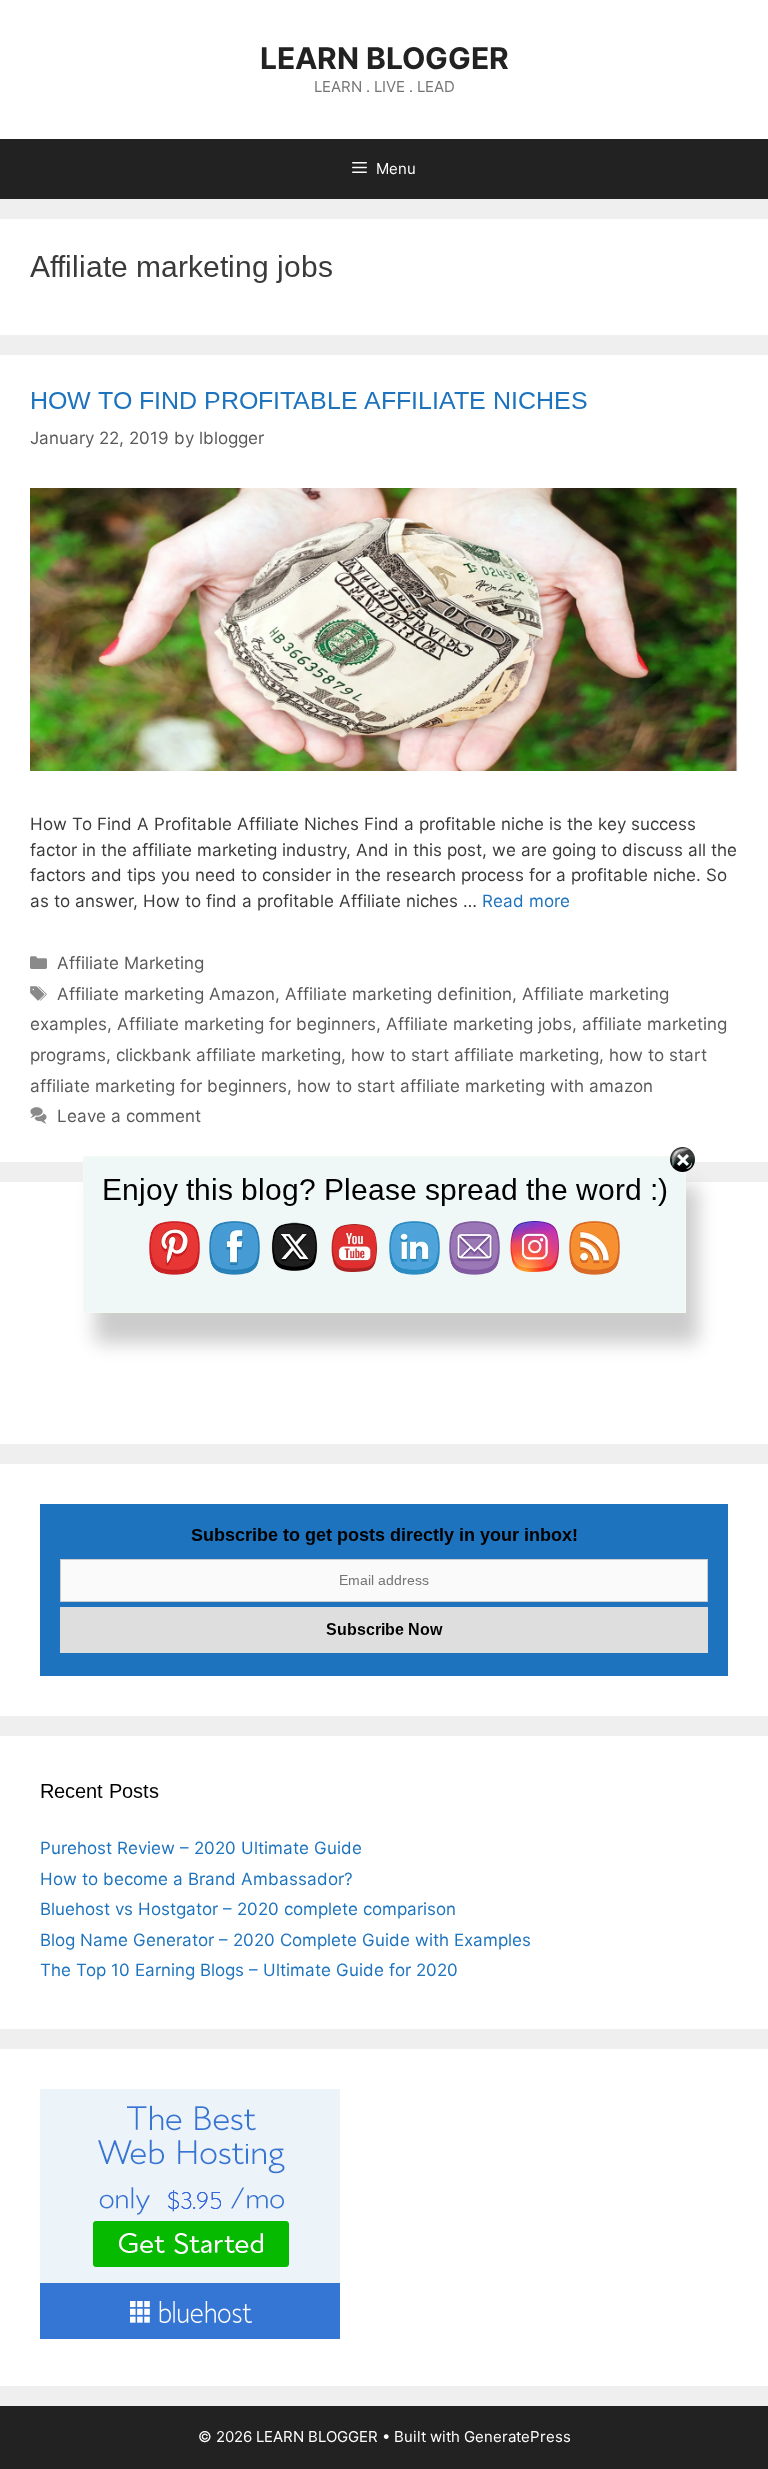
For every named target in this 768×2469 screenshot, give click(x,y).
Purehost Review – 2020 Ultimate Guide (201, 1848)
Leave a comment (129, 1116)
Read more (526, 901)
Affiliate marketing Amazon (166, 994)
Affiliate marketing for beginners (246, 1024)
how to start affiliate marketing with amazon (475, 1086)
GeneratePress (517, 2436)
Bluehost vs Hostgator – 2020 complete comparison (248, 1909)
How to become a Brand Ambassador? (196, 1879)
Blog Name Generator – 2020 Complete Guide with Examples (285, 1940)
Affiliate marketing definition (398, 994)
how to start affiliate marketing (475, 1055)
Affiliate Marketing (130, 963)
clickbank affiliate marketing (228, 1055)
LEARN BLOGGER (384, 58)
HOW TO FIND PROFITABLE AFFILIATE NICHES (309, 400)
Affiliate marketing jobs (479, 1024)
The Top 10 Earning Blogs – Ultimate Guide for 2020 (249, 1970)
